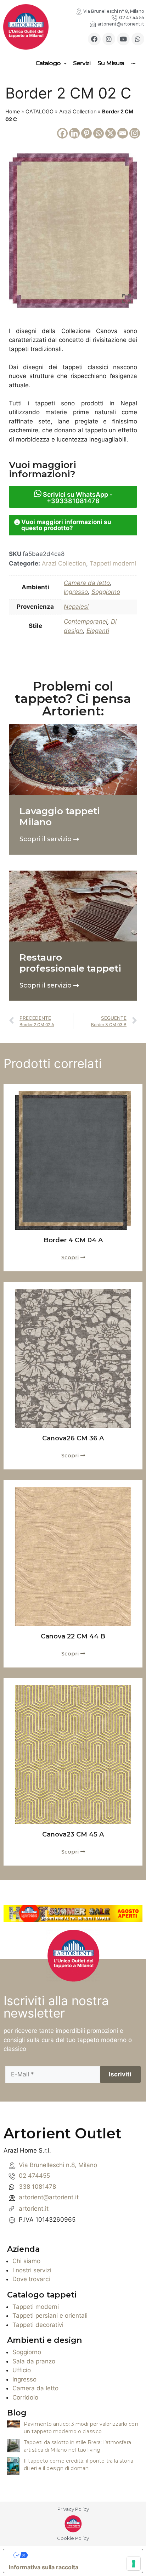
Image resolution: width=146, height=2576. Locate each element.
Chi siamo (26, 2261)
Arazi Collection (78, 111)
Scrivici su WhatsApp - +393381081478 (77, 498)
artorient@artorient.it (49, 2197)
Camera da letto (87, 583)
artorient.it (34, 2209)
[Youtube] (123, 39)
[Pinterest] (86, 133)
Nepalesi (76, 607)
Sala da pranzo (34, 2361)
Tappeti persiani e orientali (50, 2316)
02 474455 (34, 2176)
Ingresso (76, 592)
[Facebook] (94, 39)
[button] (73, 525)
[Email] (123, 133)
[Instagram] (109, 39)
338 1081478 (37, 2187)
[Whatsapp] (138, 39)
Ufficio (22, 2370)
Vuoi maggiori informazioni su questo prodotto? (66, 525)
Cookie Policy (73, 2538)
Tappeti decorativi (38, 2325)
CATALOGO (40, 111)
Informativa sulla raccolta (44, 2567)
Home (13, 111)
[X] (111, 133)
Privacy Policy (73, 2509)
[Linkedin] (74, 133)
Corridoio (25, 2397)
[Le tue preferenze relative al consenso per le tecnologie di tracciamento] (134, 2564)
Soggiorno (106, 592)
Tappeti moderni (113, 563)
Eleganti (98, 631)
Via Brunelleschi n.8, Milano (58, 2165)
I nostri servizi (32, 2270)
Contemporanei (86, 621)
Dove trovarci (31, 2279)
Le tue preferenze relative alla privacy (80, 2555)
